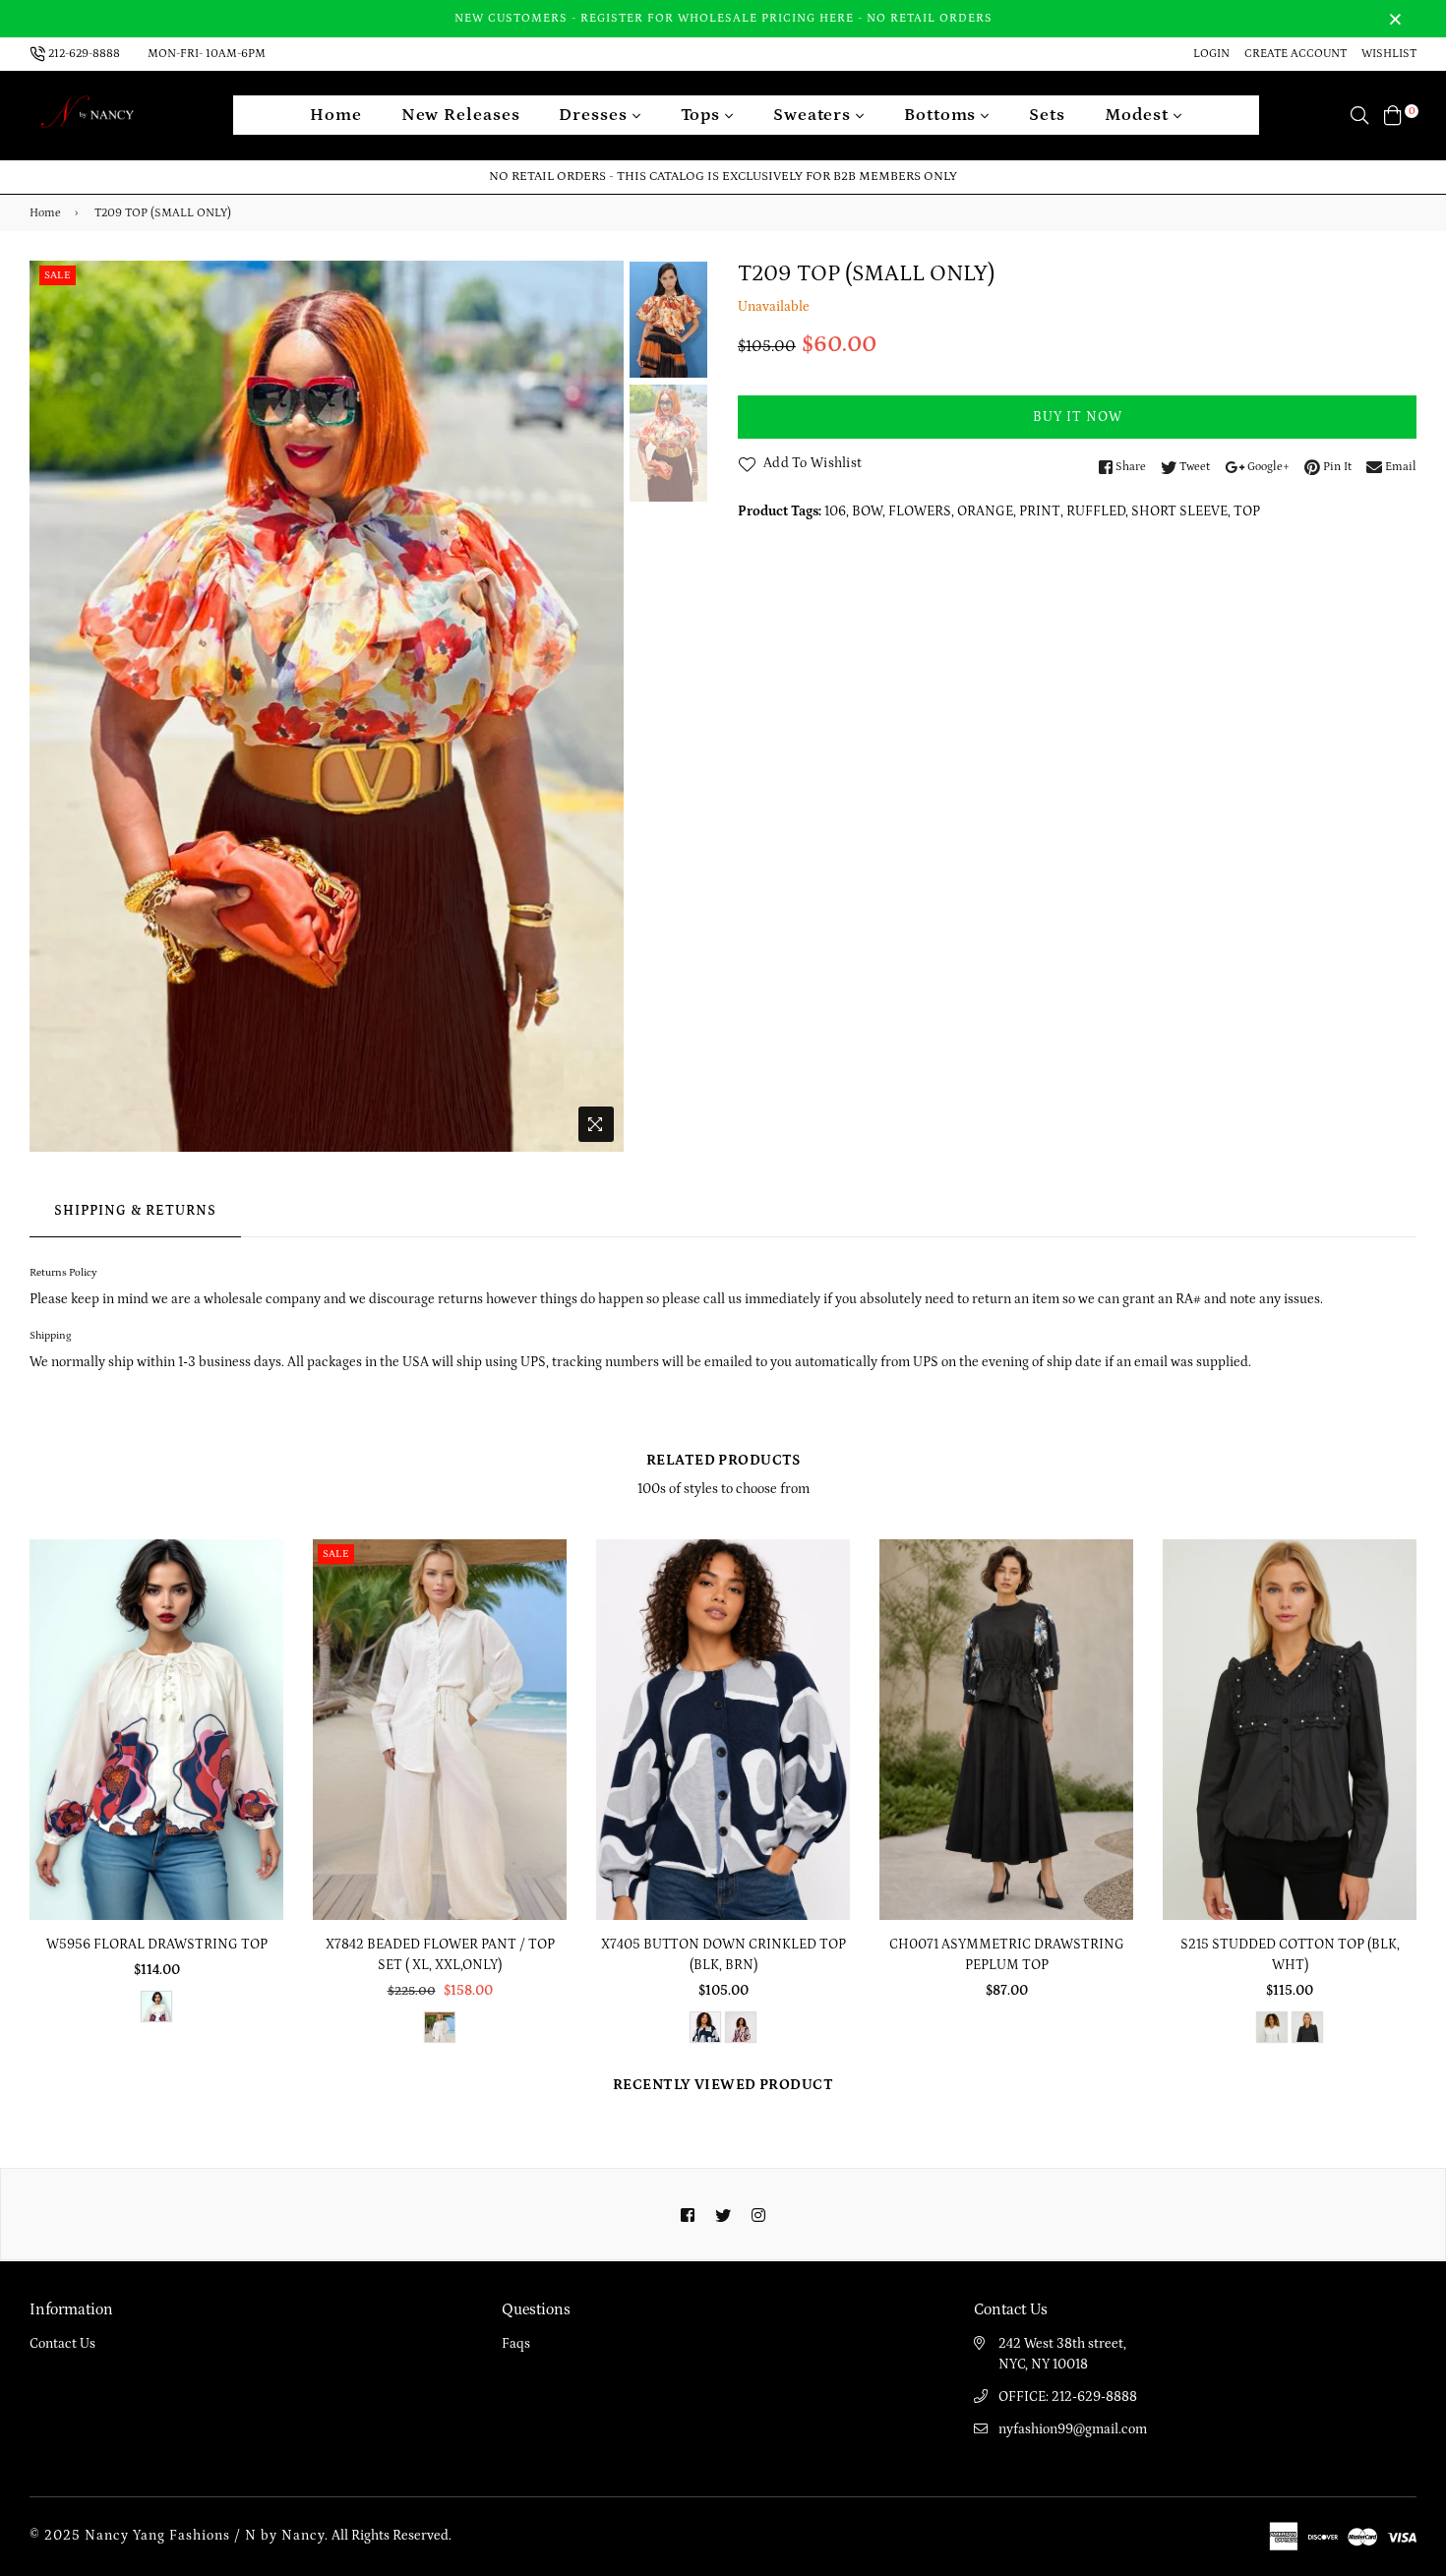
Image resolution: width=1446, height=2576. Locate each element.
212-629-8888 (84, 54)
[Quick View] (261, 1586)
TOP (1247, 511)
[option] (327, 706)
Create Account (1295, 54)
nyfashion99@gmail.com (1073, 2429)
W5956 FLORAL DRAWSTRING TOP (157, 1945)
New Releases (461, 115)
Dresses (595, 115)
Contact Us (62, 2344)
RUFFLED (1096, 511)
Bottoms (942, 115)
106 (835, 511)
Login (1211, 54)
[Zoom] (596, 1124)
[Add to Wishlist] (261, 1625)
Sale (58, 275)
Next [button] (599, 706)
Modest (1139, 115)
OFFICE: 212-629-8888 (1068, 2397)
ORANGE (985, 511)
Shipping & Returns (135, 1211)
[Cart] (1393, 115)
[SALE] (441, 1728)
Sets (1047, 115)
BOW (867, 511)
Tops (703, 115)
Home (336, 115)
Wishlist (1389, 54)
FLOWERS (920, 511)
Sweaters (814, 115)
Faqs (516, 2344)
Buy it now (1078, 417)
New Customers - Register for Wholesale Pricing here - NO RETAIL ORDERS (723, 18)
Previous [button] (54, 706)
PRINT (1040, 511)
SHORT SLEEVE (1179, 511)
